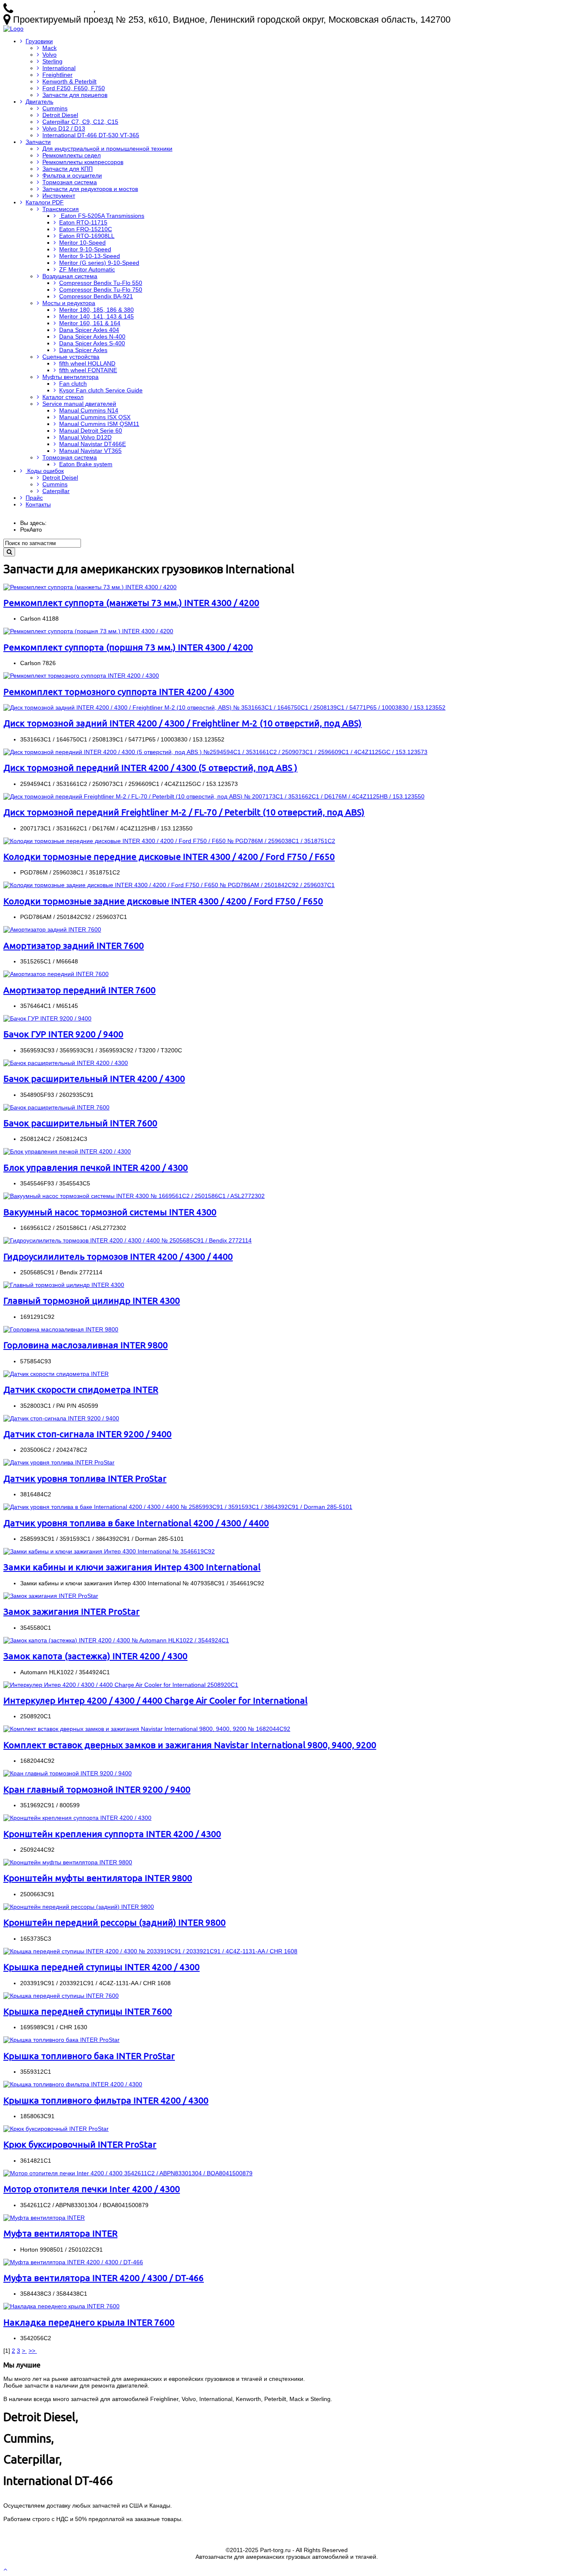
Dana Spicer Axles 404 (89, 330)
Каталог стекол (63, 397)
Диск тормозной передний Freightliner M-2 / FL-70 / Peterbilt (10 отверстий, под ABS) (184, 812)
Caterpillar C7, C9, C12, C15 (80, 122)
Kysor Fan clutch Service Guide (101, 390)
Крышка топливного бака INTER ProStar (89, 2056)
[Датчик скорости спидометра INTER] (56, 1374)
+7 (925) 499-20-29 (137, 9)
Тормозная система (70, 182)
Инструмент (59, 196)
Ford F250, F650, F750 (74, 88)
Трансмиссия (61, 209)
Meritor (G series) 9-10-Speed (99, 263)
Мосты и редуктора (69, 303)
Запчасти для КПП (68, 169)
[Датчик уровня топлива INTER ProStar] (59, 1462)
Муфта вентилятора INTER (60, 2233)
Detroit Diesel (60, 115)
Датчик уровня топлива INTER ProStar (85, 1478)
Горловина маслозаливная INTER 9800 (86, 1345)
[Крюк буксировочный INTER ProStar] (56, 2129)
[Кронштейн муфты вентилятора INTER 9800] (68, 1862)
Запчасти (38, 142)
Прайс (34, 498)
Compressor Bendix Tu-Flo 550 (101, 283)
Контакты (38, 504)
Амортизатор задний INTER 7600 (74, 945)
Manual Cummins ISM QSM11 (99, 424)
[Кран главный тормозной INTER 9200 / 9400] (68, 1773)
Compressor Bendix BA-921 (96, 296)
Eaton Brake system (86, 464)
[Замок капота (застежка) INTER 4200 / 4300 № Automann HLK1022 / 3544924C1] (116, 1640)
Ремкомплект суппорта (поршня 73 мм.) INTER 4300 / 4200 (128, 647)
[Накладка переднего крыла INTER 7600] (61, 2306)
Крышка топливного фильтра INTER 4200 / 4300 (106, 2100)
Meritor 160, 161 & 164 (90, 323)
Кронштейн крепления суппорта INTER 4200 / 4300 (112, 1834)
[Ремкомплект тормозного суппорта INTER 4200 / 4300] (81, 676)
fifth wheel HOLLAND (87, 363)
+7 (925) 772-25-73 (54, 9)
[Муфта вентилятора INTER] (44, 2218)
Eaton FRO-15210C (86, 229)
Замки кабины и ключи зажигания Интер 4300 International (132, 1567)
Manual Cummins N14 (89, 410)
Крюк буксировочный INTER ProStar (80, 2144)
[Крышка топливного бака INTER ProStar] (61, 2040)
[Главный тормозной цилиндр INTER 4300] (64, 1285)
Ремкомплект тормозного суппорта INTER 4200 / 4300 (119, 692)
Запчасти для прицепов (75, 95)
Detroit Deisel (60, 478)
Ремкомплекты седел (72, 155)
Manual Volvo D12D (85, 437)
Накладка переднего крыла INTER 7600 (89, 2322)
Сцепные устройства (71, 357)
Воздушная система (70, 276)
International (59, 68)
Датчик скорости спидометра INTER (81, 1389)
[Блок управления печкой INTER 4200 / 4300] (67, 1151)
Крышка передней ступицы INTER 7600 (88, 2011)
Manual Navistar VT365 (90, 451)
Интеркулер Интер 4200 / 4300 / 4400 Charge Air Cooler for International (155, 1700)
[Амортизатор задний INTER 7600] (52, 929)
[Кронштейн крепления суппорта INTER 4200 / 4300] (77, 1818)
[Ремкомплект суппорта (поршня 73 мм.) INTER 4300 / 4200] (88, 631)
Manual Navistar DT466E (92, 444)
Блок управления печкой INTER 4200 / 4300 (96, 1167)
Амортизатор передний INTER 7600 (79, 990)
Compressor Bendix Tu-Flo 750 (101, 290)
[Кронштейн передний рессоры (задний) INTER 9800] (79, 1907)
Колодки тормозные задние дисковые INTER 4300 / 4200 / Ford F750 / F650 (163, 901)
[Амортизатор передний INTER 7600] (56, 974)
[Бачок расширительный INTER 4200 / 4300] (66, 1063)
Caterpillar (56, 491)
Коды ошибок (45, 471)
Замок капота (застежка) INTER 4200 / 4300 (95, 1656)
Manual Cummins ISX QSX (95, 417)
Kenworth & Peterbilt (69, 81)
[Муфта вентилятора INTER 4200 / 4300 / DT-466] (73, 2262)
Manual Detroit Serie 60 (91, 431)
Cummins (55, 108)
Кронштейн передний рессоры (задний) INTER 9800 (115, 1922)
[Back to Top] (6, 2569)
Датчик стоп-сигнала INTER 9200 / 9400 (87, 1434)
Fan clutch (73, 384)
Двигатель (39, 102)
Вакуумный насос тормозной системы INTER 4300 (110, 1212)
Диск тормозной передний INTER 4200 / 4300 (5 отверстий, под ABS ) (150, 767)
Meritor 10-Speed (82, 243)
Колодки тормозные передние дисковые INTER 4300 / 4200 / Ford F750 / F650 (169, 856)
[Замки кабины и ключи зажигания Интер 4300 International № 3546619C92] (109, 1551)
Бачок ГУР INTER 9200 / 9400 (63, 1034)
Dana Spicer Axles (83, 350)
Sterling (52, 61)
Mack (49, 48)
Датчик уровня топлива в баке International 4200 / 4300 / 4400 (136, 1523)
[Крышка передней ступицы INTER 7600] (61, 1996)
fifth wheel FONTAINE (88, 370)
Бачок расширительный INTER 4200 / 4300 (94, 1078)
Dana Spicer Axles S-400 (92, 343)
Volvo (49, 55)
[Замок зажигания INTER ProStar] (51, 1596)
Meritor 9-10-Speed (85, 249)
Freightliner (57, 75)
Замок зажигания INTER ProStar (72, 1611)
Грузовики (39, 41)
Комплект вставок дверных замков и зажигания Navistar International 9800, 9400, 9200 (190, 1745)
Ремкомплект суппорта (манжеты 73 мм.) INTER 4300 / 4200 (131, 603)
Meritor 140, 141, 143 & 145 (96, 316)
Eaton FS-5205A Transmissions (102, 216)
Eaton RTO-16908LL (87, 236)
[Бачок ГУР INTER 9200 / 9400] (47, 1018)
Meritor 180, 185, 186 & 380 (96, 310)
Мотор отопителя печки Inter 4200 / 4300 (92, 2189)
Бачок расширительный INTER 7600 (80, 1123)
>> (33, 2351)
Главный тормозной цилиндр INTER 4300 (92, 1300)
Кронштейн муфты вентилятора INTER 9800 (98, 1878)
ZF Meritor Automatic (87, 269)
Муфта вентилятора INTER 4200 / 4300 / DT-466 (104, 2278)
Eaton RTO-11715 (83, 222)
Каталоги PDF (45, 202)
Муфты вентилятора (70, 377)
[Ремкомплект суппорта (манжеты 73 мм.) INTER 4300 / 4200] (90, 587)
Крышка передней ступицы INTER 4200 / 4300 (102, 1967)
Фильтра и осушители (72, 175)
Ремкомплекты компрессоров (83, 162)
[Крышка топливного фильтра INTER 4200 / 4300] (73, 2084)
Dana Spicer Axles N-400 (92, 337)
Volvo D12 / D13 (64, 128)
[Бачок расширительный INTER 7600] (56, 1107)
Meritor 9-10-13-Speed (90, 256)
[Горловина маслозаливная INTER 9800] (61, 1329)
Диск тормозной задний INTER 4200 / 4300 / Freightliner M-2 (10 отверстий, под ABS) (182, 723)
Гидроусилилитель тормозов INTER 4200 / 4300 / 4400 (118, 1256)
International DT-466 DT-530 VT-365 (91, 135)
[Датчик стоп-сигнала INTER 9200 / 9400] (61, 1418)
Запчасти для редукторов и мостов (90, 189)
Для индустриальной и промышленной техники (107, 149)
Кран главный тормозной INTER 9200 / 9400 (97, 1789)
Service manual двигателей (79, 404)
